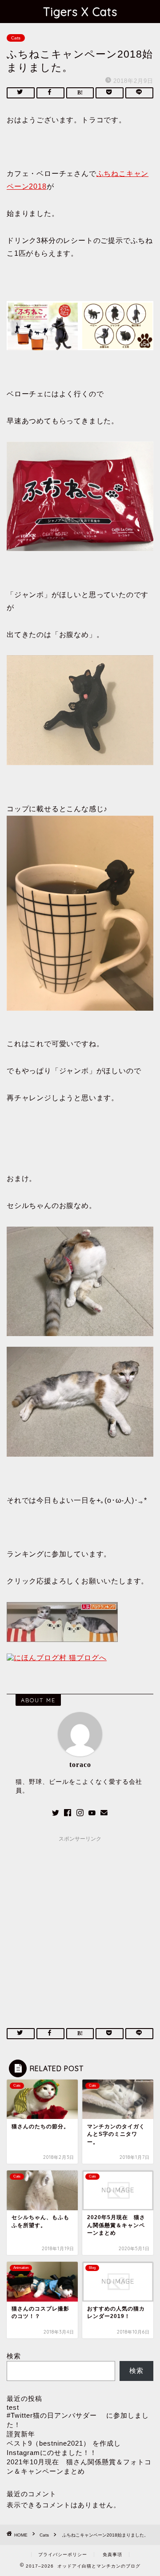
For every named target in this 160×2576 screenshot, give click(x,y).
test (13, 2407)
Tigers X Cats (80, 12)
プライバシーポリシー (63, 2555)
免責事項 (112, 2555)
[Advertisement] (80, 1926)
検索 (14, 2356)
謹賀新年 (21, 2434)
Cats (16, 38)
